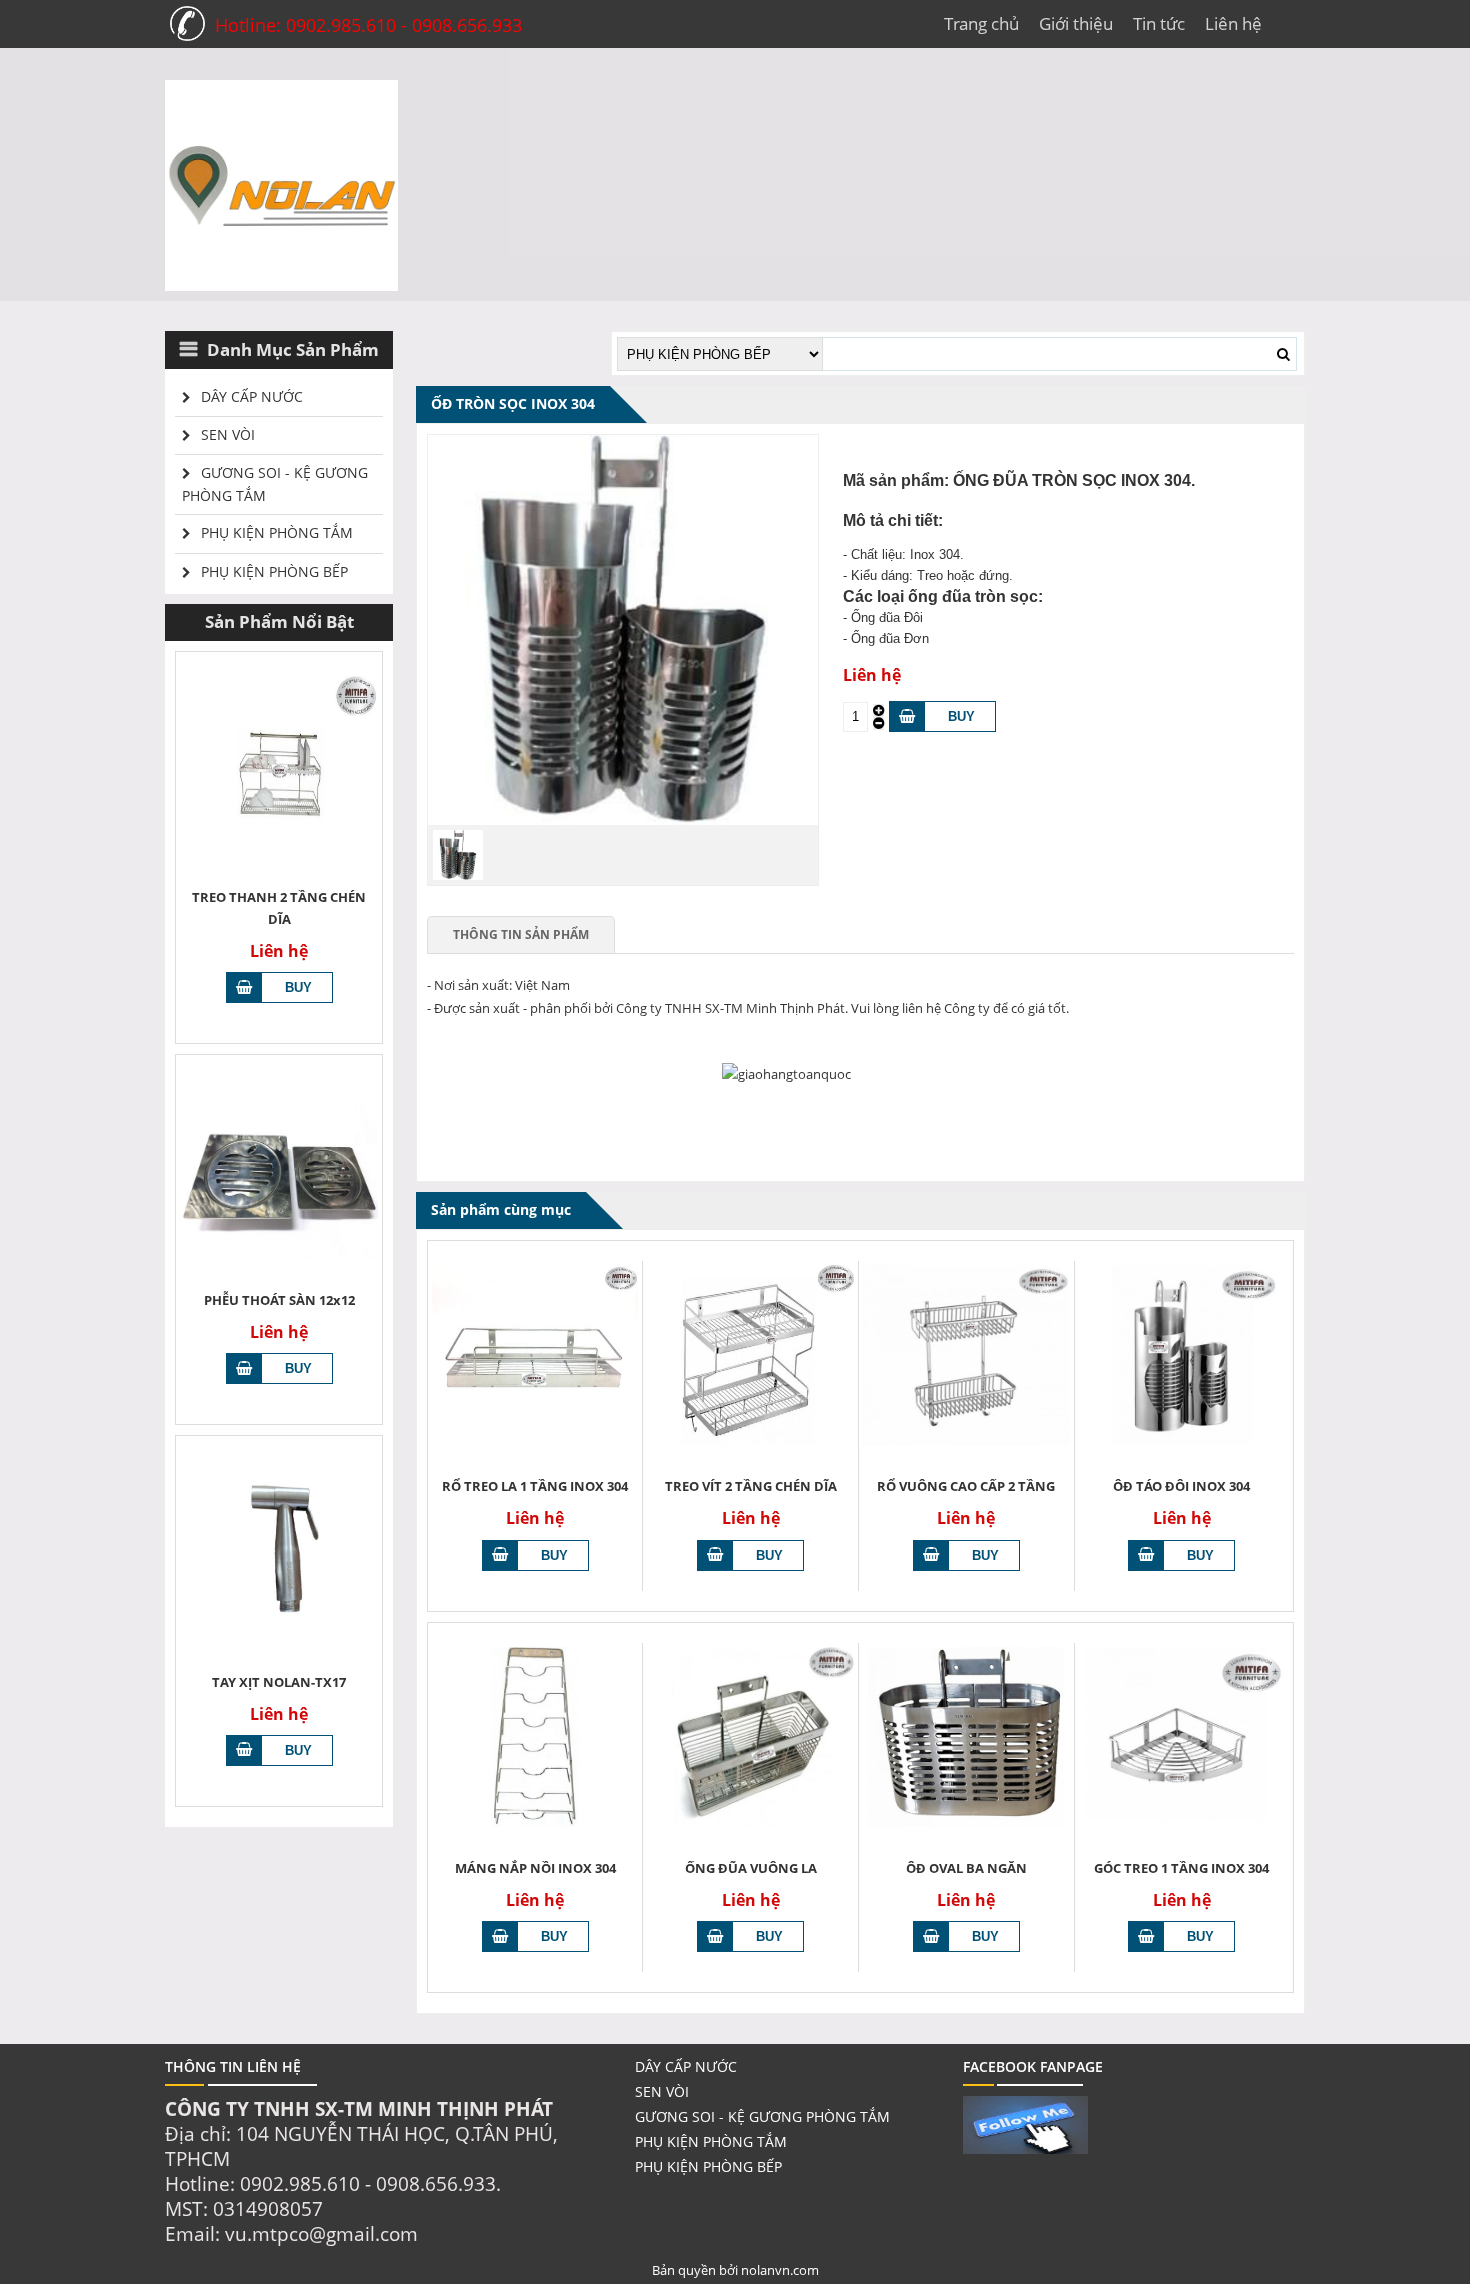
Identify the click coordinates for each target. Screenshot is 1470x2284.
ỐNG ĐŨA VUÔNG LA (751, 1868)
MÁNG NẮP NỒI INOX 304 (535, 1868)
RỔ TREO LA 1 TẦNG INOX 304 (535, 1486)
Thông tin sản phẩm (521, 934)
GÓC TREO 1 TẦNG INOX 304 (1181, 1868)
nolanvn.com (780, 2270)
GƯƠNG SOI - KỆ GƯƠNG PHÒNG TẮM (275, 484)
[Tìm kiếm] (1283, 353)
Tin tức (1159, 23)
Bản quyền (685, 2270)
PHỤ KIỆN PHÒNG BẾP (274, 571)
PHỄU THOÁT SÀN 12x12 (279, 1300)
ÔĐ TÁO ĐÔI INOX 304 (1181, 1486)
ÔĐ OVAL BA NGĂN (966, 1868)
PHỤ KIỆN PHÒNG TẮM (277, 532)
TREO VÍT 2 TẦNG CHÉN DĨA (751, 1486)
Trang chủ (981, 23)
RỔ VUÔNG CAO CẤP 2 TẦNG (966, 1486)
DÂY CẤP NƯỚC (252, 396)
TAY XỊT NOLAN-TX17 (279, 1682)
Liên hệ (1233, 23)
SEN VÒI (228, 434)
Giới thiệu (1076, 23)
